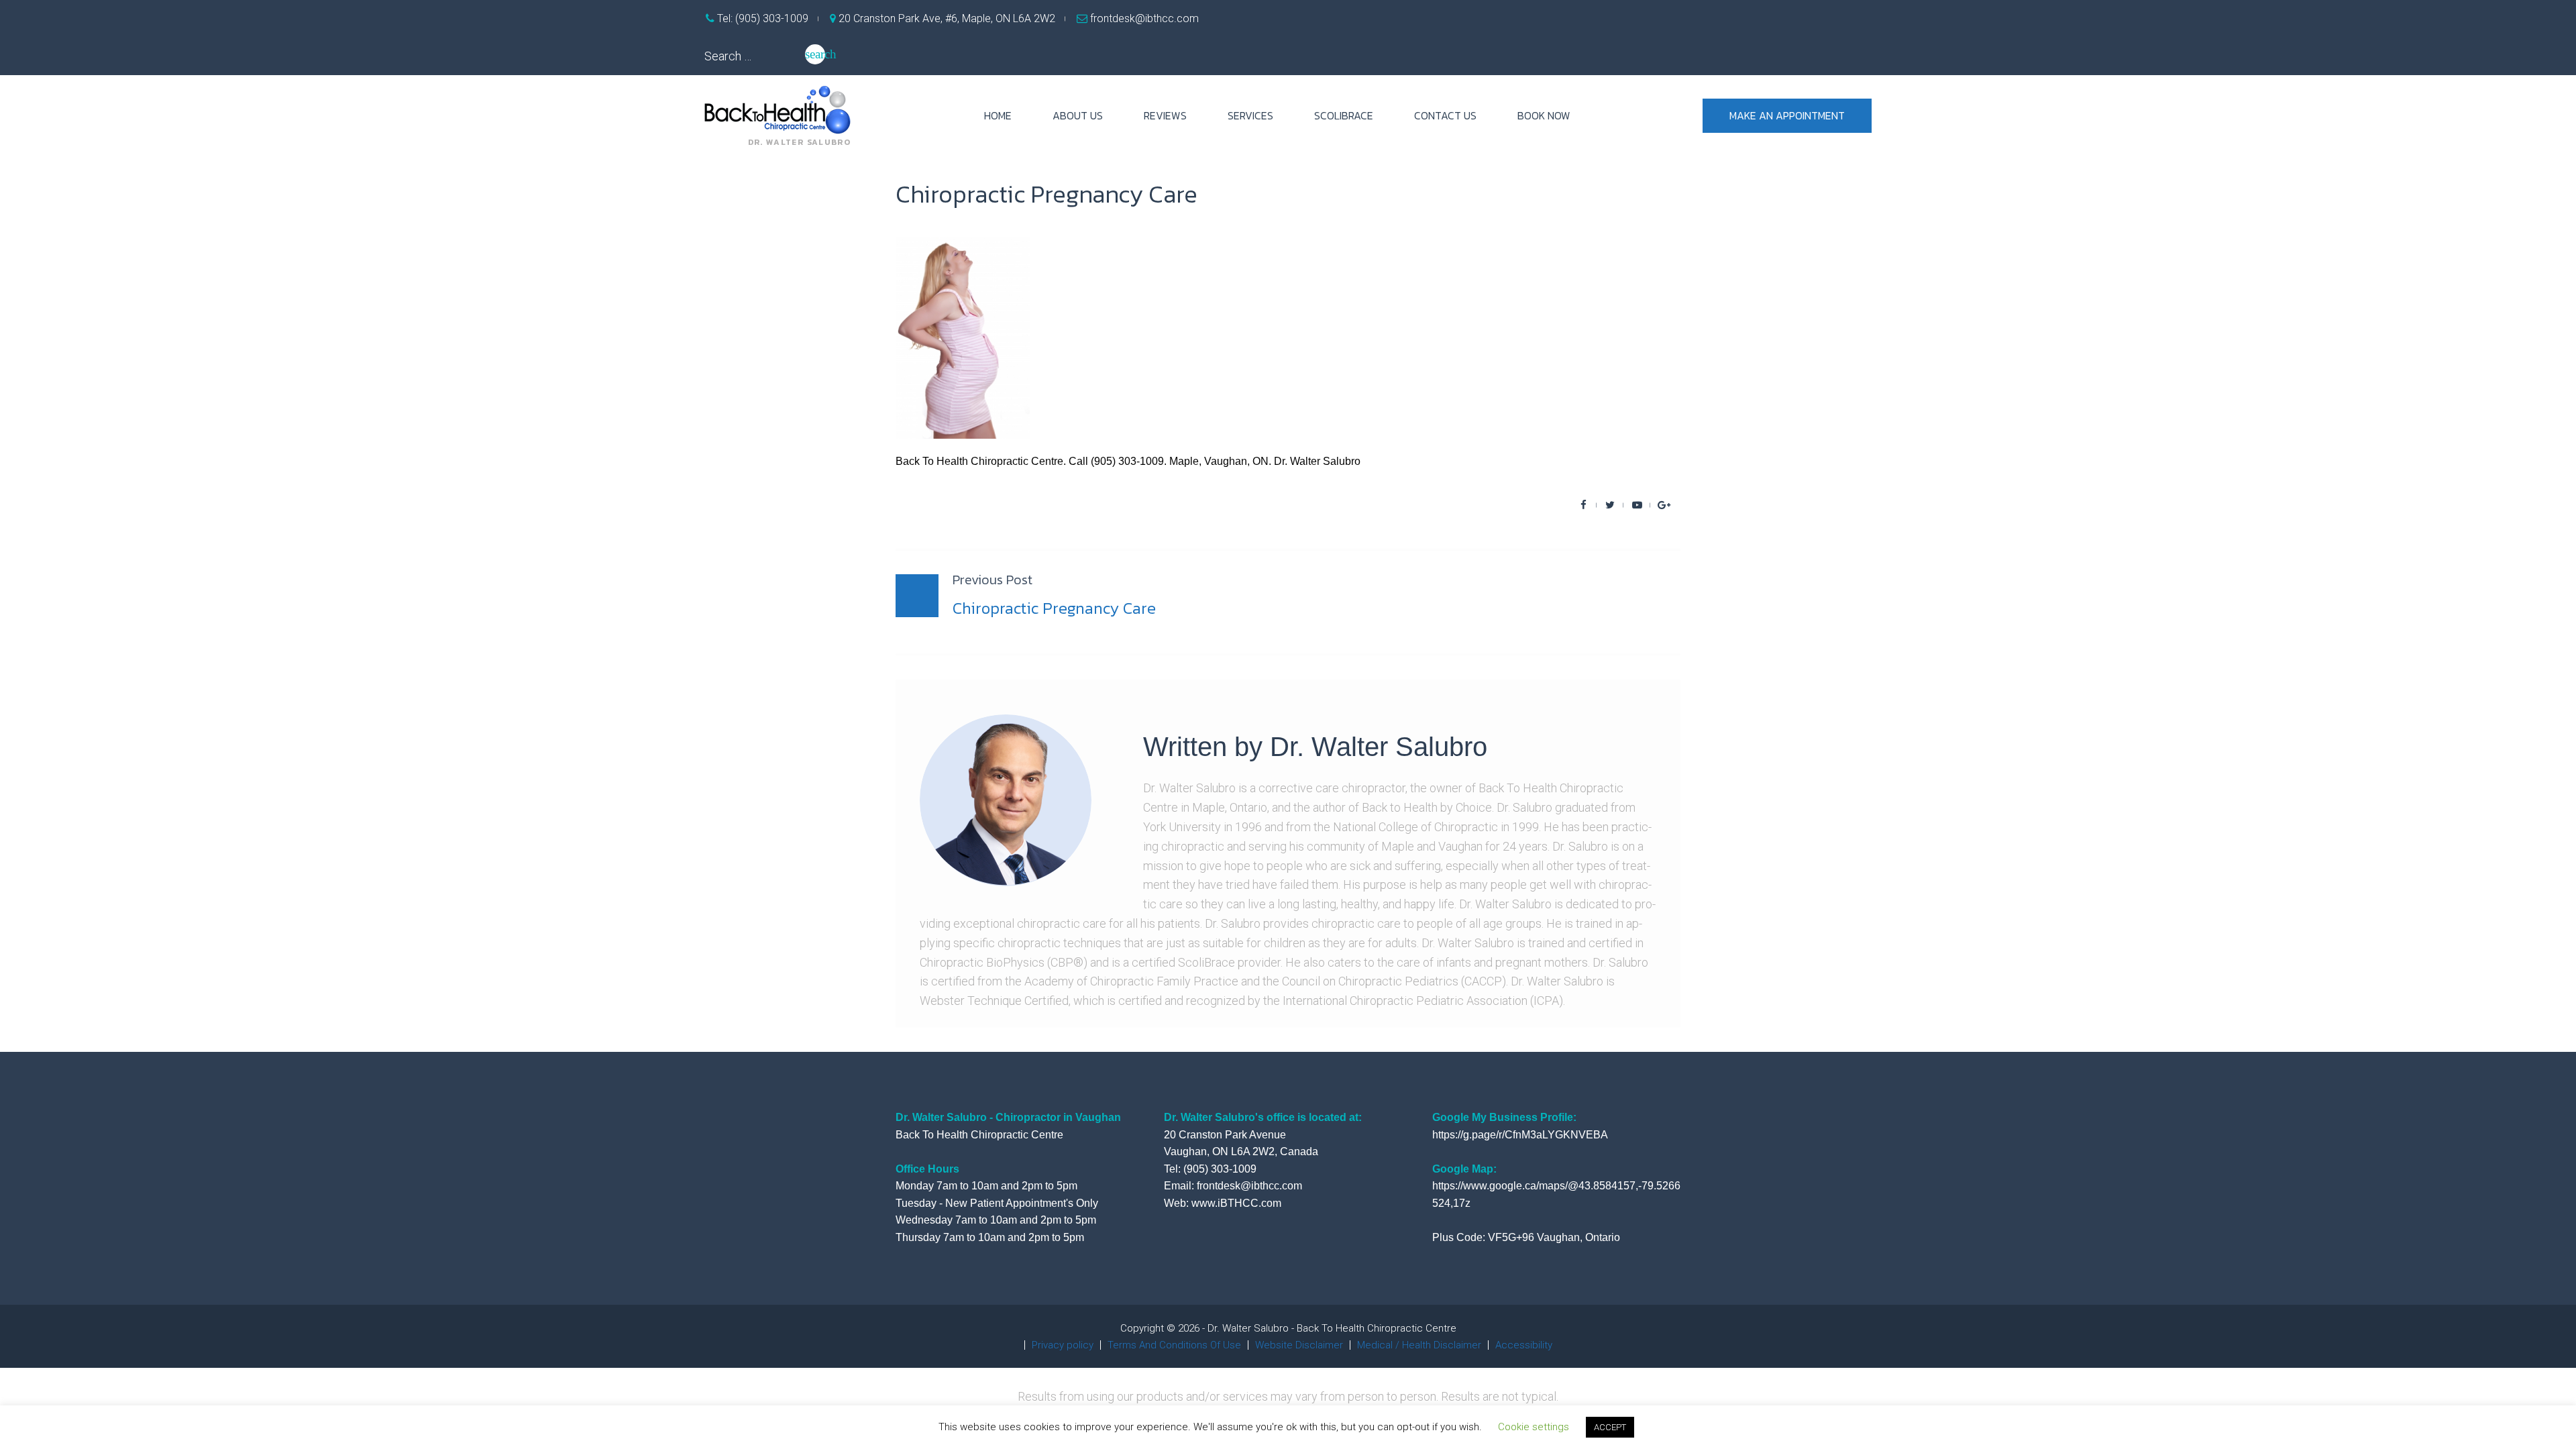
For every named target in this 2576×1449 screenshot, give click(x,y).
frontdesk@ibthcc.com (1143, 18)
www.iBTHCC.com (1236, 1203)
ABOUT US (1078, 115)
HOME (998, 115)
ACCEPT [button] (1610, 1427)
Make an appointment (1787, 115)
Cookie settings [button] (1534, 1427)
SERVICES (1250, 115)
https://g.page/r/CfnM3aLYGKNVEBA (1520, 1135)
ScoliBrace (1344, 115)
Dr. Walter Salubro (1379, 747)
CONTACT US (1445, 115)
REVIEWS (1165, 115)
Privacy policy (1063, 1345)
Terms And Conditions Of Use (1174, 1345)
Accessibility (1524, 1345)
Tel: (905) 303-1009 (761, 18)
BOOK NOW (1544, 115)
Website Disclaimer (1299, 1345)
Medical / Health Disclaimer (1419, 1345)
